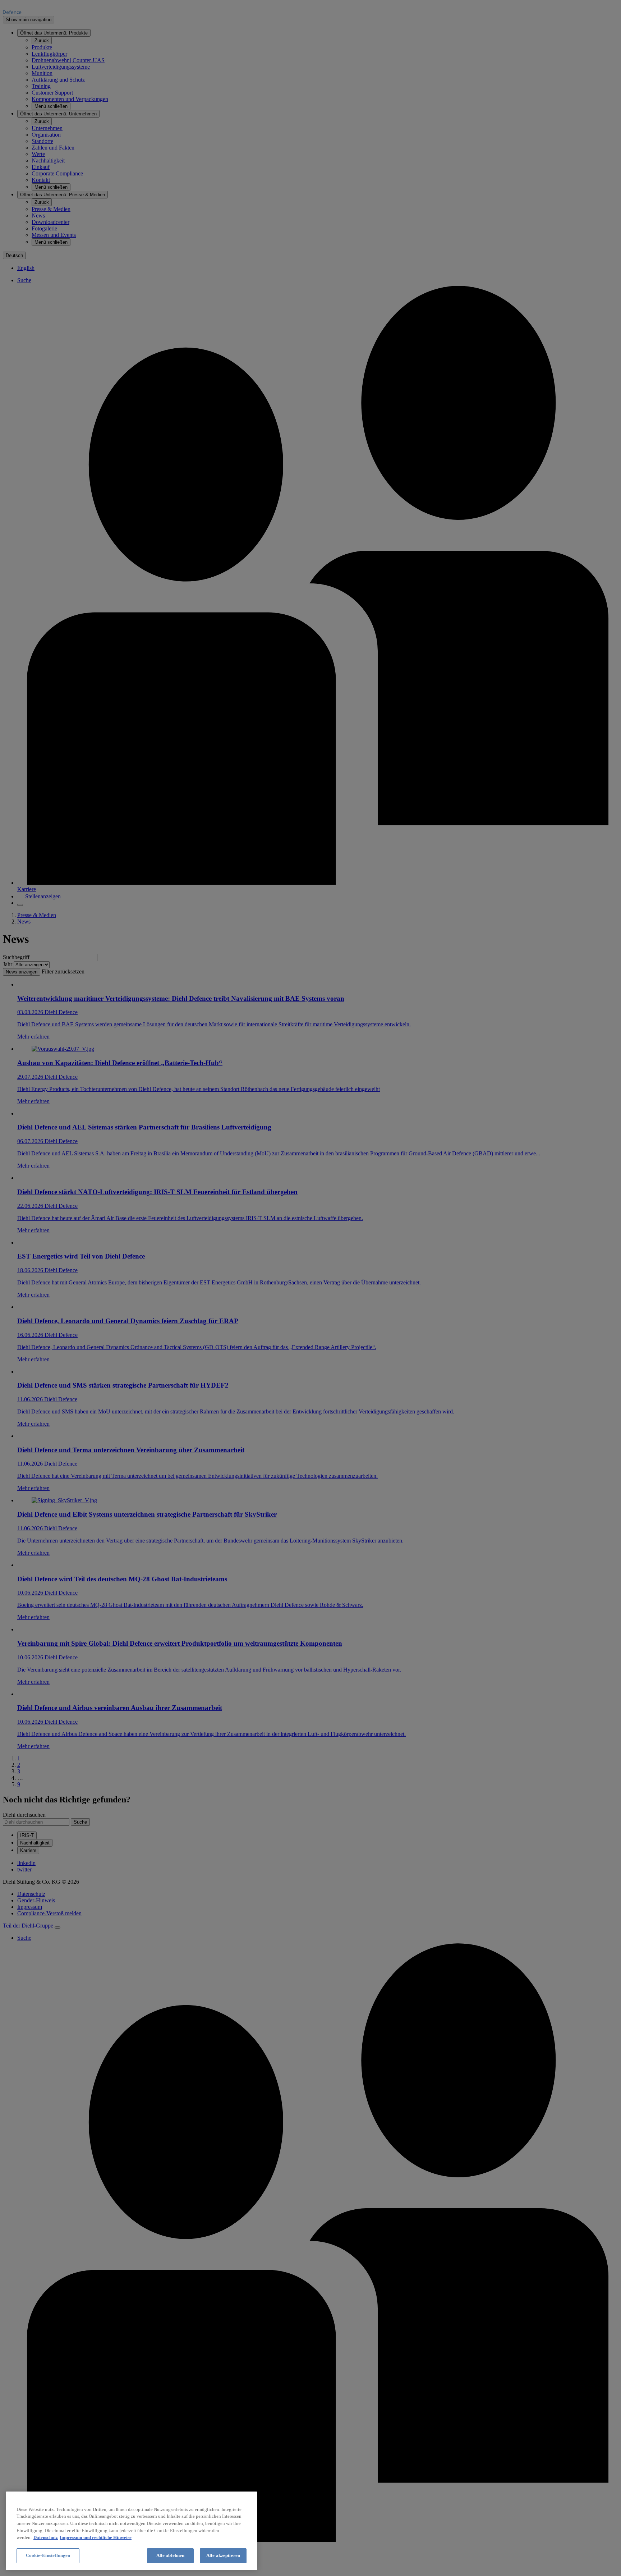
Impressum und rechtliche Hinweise (96, 2537)
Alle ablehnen (171, 2555)
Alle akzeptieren (223, 2555)
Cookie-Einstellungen (48, 2555)
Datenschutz (46, 2537)
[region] (132, 2531)
